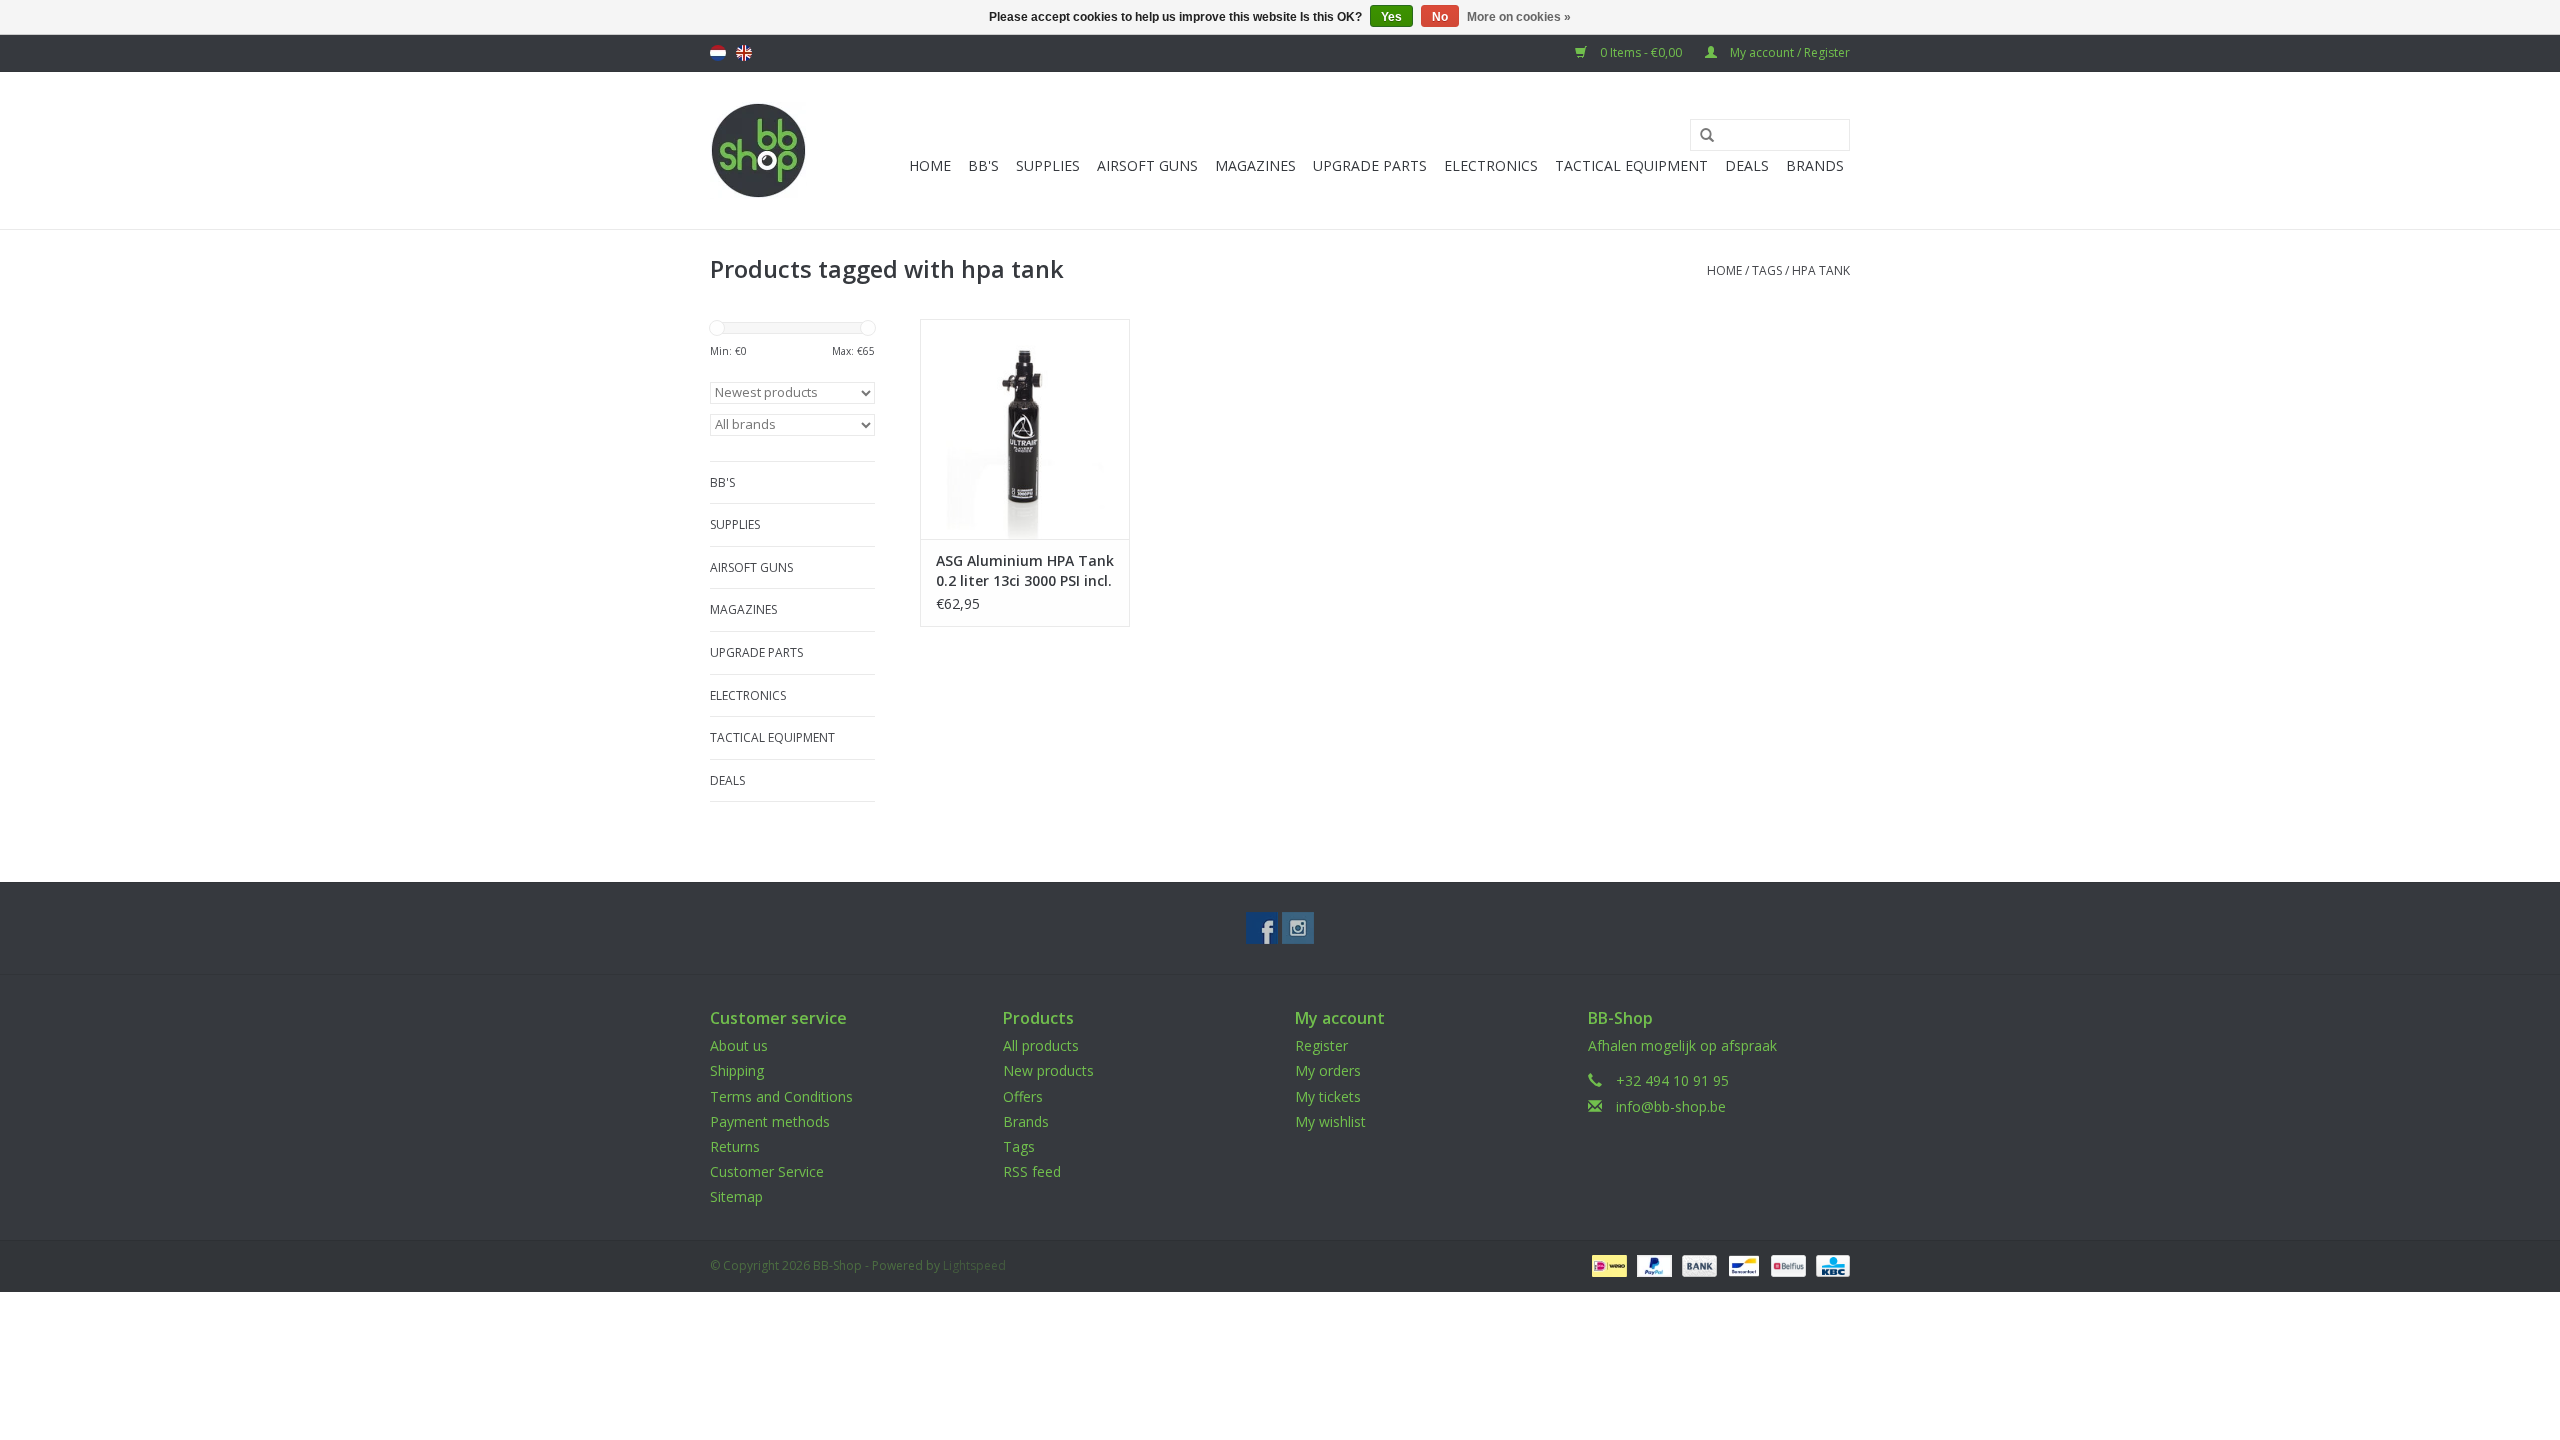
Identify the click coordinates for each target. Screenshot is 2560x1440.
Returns (735, 1146)
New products (1048, 1070)
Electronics (1491, 165)
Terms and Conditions (781, 1096)
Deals (1747, 165)
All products (1041, 1045)
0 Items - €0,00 (1641, 52)
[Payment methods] (1607, 1264)
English (744, 53)
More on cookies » (1519, 17)
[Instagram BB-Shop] (1298, 928)
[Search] (1700, 136)
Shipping (737, 1070)
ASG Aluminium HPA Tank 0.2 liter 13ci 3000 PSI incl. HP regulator (1025, 571)
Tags (1767, 270)
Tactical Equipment (1631, 165)
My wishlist (1330, 1121)
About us (739, 1045)
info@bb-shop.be (1671, 1106)
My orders (1328, 1070)
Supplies (1048, 165)
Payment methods (770, 1121)
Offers (1023, 1096)
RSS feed (1032, 1171)
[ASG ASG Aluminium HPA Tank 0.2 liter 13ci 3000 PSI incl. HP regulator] (1025, 429)
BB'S (983, 165)
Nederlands (718, 53)
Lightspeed (974, 1265)
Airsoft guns (1147, 165)
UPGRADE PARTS (1370, 165)
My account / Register (1788, 52)
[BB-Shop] (758, 150)
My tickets (1328, 1096)
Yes (1391, 17)
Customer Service (767, 1171)
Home (930, 165)
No (1440, 17)
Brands (1815, 165)
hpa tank (1821, 270)
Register (1321, 1045)
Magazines (1255, 165)
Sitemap (736, 1196)
